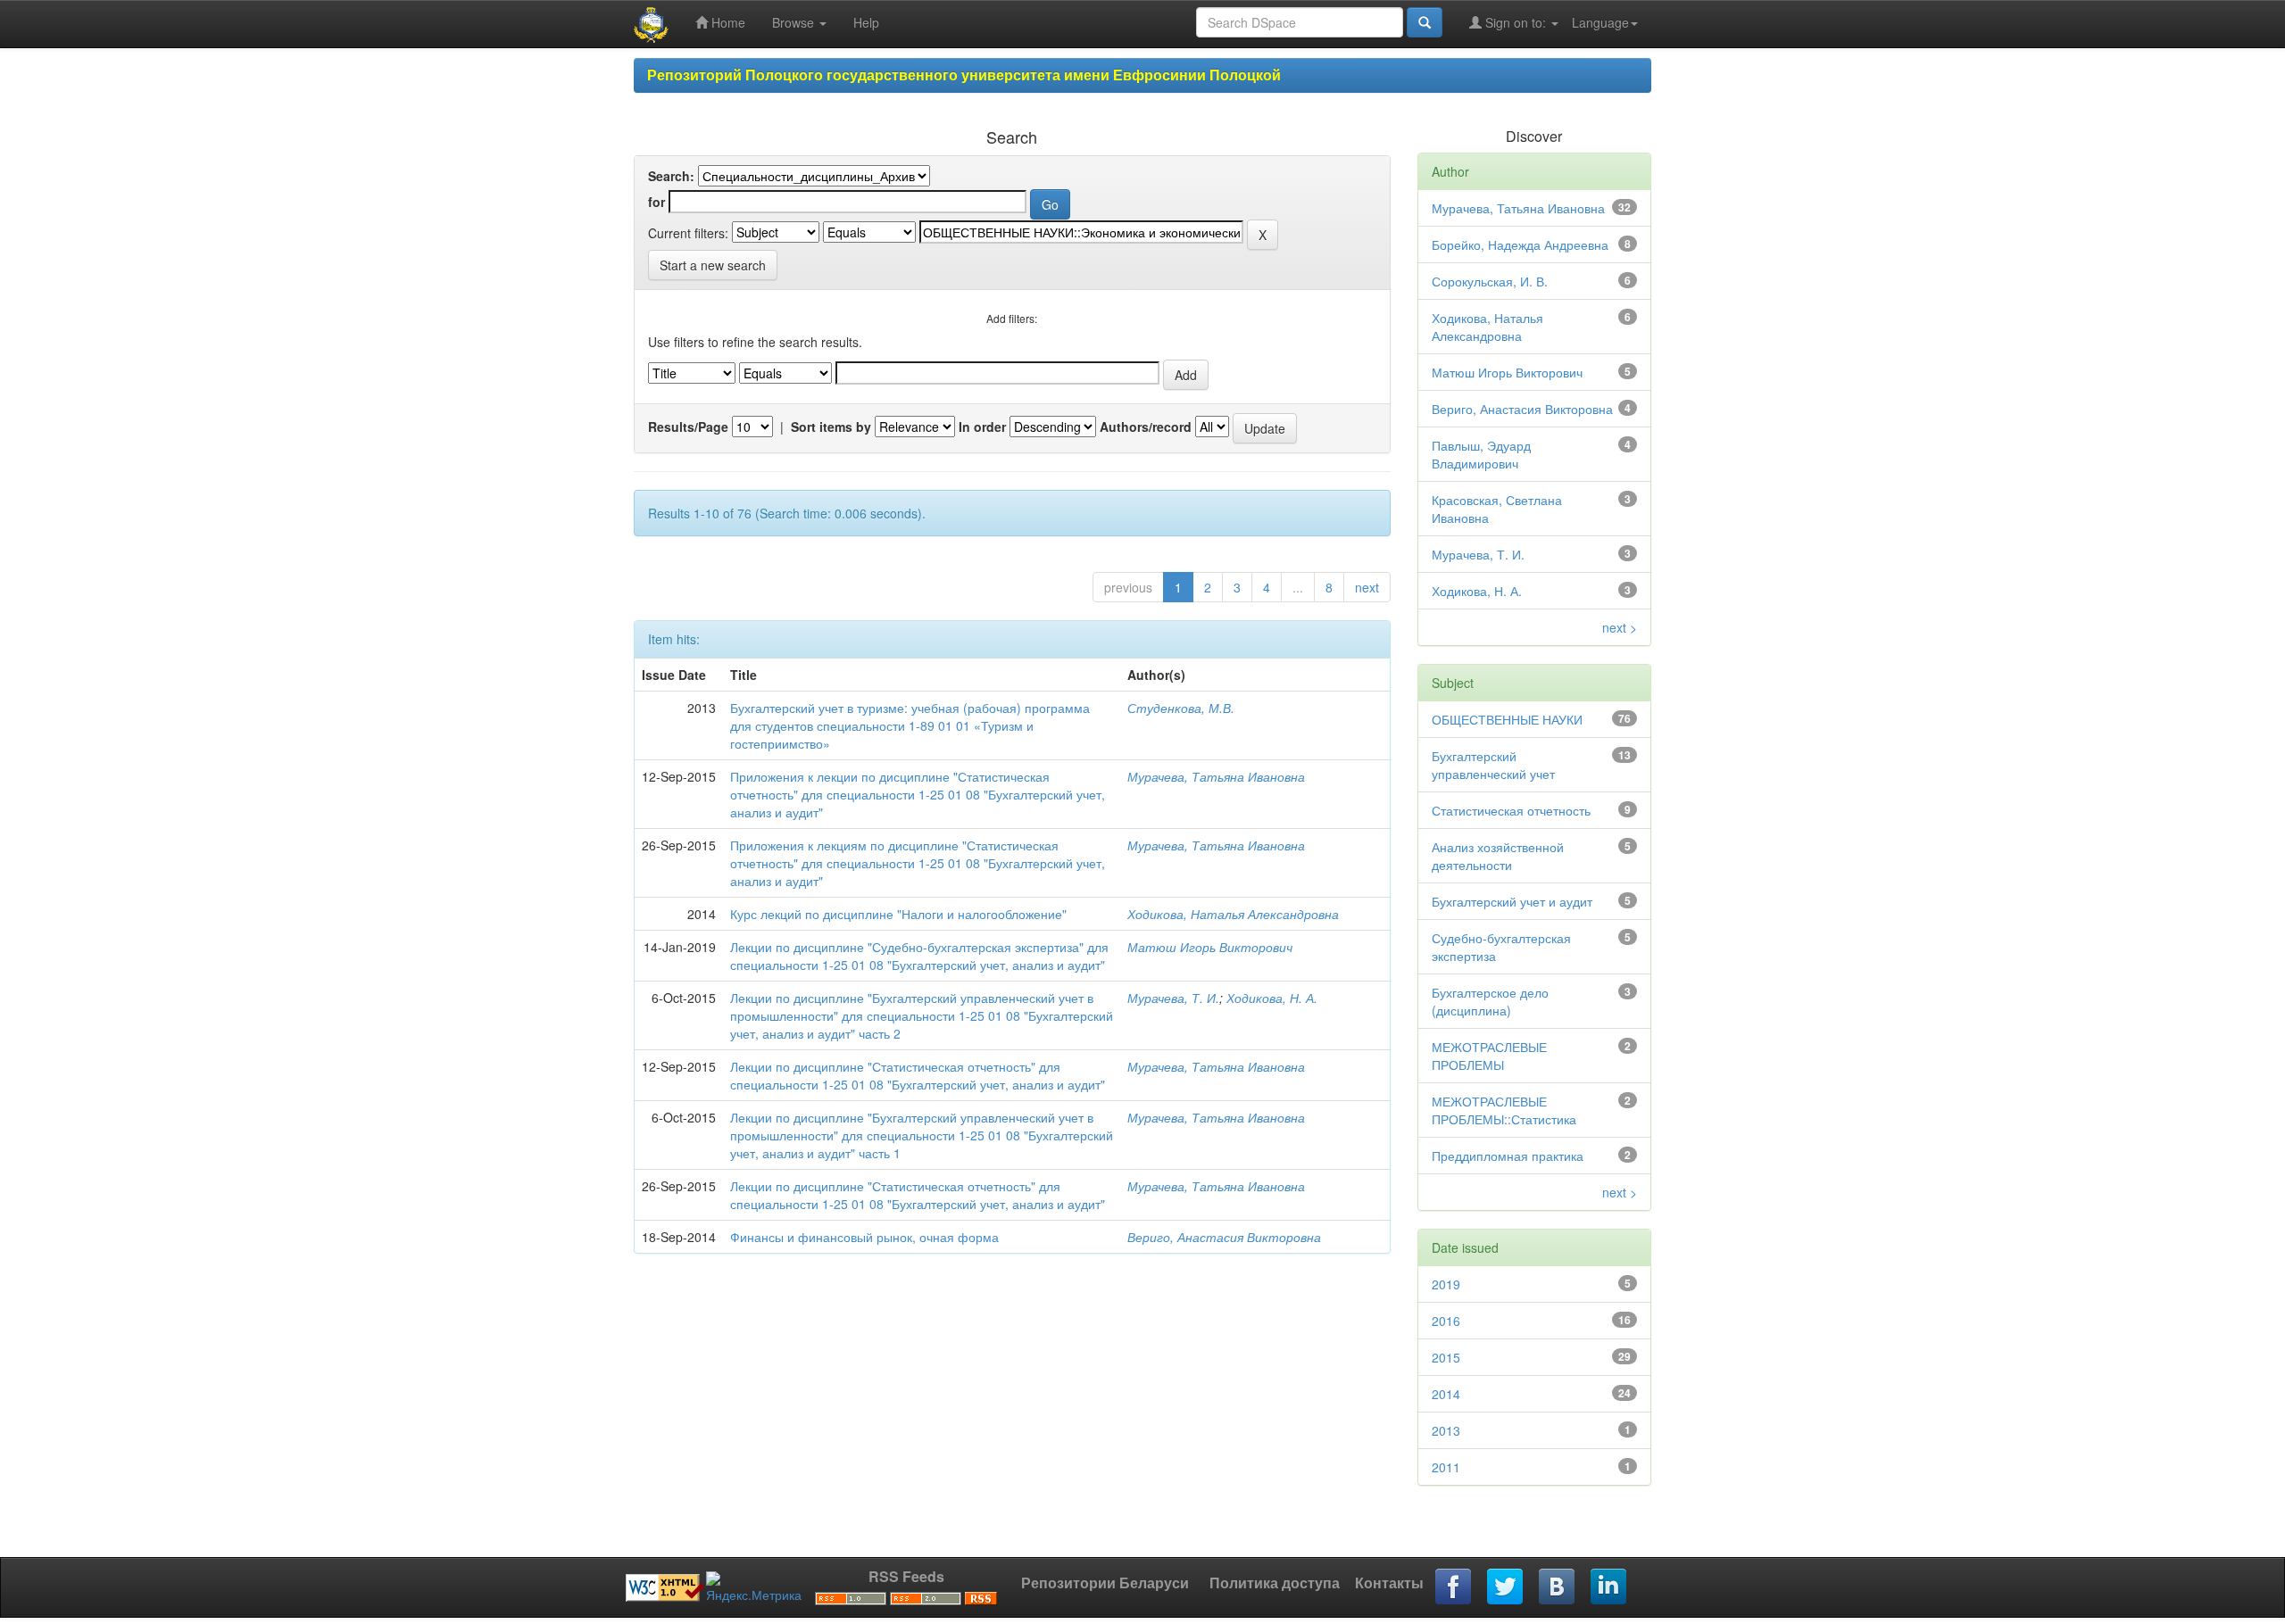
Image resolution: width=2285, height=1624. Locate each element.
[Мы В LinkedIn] (1609, 1587)
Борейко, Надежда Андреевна (1520, 244)
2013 (1446, 1430)
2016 (1446, 1321)
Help (866, 22)
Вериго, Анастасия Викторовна (1224, 1237)
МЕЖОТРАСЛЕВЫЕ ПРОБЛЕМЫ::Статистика (1504, 1110)
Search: (671, 176)
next (1367, 587)
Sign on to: (1516, 22)
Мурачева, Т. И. (1173, 998)
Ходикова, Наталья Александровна (1233, 914)
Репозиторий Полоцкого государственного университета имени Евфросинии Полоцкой (964, 75)
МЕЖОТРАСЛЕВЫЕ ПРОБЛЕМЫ (1489, 1056)
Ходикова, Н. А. (1272, 998)
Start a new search (713, 265)
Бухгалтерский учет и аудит (1512, 901)
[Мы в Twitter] (1506, 1587)
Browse (795, 22)
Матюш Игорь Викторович (1210, 947)
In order (982, 427)
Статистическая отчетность (1511, 810)
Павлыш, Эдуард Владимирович (1481, 454)
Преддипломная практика (1508, 1156)
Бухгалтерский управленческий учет (1493, 765)
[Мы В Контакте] (1558, 1587)
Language (1600, 22)
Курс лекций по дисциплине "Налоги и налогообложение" (898, 914)
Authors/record (1146, 427)
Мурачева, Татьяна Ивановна (1216, 776)
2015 (1446, 1357)
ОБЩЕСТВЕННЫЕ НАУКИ (1507, 719)
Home (727, 22)
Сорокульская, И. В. (1490, 281)
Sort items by (831, 427)
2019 (1446, 1284)
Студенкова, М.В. (1181, 708)
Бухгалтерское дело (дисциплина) (1490, 1001)
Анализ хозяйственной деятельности (1498, 856)
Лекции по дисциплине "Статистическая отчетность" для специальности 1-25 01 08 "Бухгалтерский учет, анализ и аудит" (918, 1075)
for (656, 202)
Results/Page (688, 427)
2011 (1446, 1467)
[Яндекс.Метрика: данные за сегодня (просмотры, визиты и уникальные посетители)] (754, 1587)
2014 (1446, 1394)
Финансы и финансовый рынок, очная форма (864, 1237)
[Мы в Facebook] (1454, 1587)
